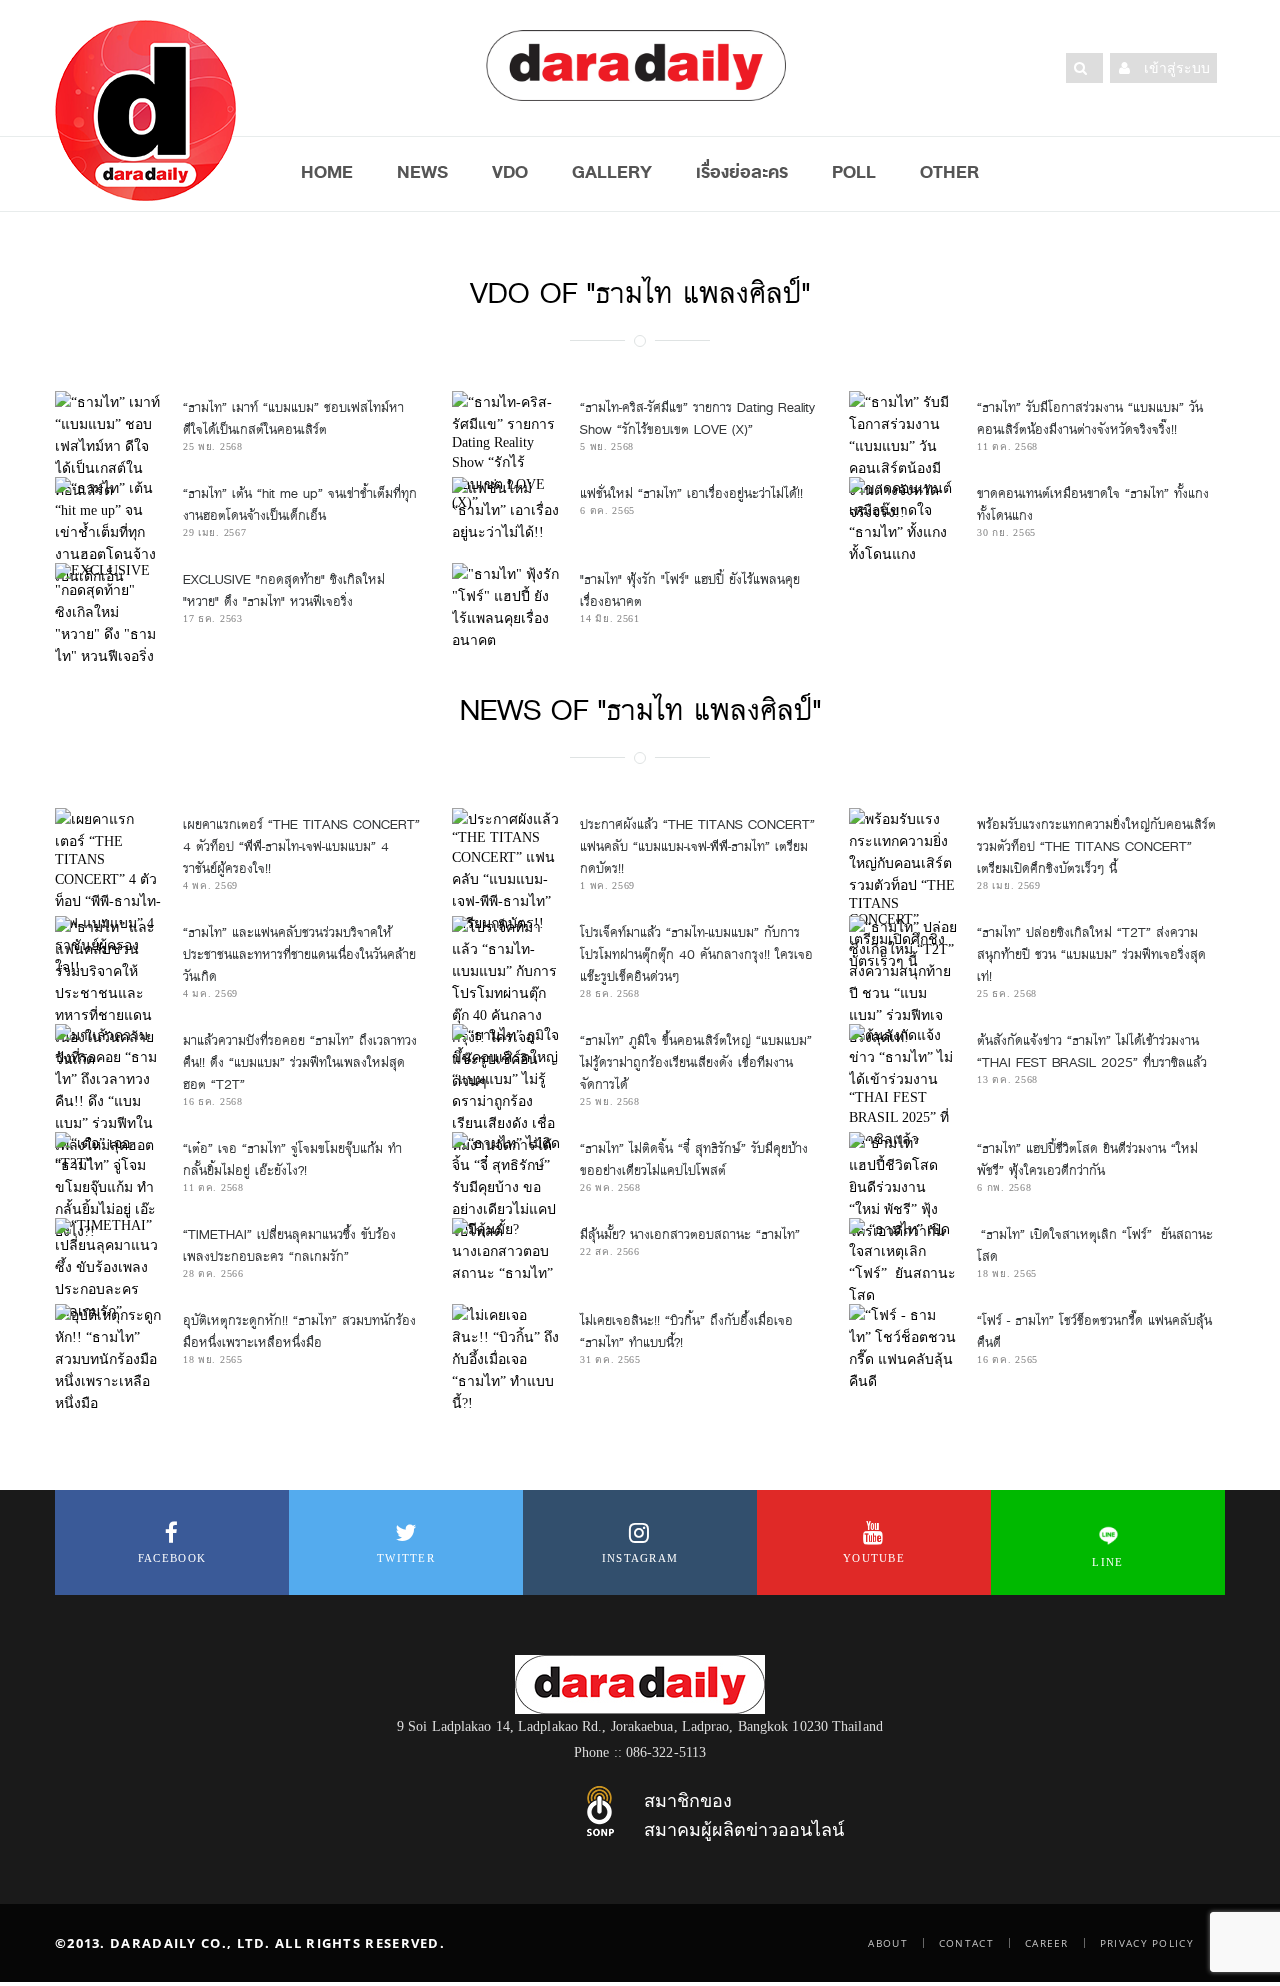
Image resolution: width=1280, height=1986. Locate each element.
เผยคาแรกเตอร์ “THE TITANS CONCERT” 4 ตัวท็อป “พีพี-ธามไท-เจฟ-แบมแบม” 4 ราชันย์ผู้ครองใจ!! (301, 846)
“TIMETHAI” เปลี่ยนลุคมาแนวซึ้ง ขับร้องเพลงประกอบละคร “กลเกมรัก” (289, 1245)
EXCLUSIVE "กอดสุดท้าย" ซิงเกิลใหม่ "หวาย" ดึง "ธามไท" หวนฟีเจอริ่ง (284, 590)
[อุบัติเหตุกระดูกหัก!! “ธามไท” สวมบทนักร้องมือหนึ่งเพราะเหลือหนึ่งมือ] (109, 1359)
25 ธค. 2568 (1007, 993)
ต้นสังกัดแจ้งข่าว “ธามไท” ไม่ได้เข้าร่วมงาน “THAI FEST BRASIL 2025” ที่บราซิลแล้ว (1092, 1051)
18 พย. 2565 (1007, 1273)
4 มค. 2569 (210, 993)
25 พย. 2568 (213, 446)
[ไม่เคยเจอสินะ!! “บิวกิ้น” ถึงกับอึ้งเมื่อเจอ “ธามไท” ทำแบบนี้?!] (506, 1359)
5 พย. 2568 (607, 446)
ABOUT (888, 1943)
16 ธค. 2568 (213, 1101)
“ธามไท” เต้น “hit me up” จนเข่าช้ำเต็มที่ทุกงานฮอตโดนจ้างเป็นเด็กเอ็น (300, 504)
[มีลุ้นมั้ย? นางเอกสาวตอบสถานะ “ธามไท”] (506, 1251)
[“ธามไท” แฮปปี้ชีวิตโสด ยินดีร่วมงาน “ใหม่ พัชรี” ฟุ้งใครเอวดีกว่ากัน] (903, 1187)
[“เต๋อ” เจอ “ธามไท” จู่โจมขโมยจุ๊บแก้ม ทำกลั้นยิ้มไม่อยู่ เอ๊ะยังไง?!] (109, 1187)
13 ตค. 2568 (1007, 1079)
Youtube (874, 1558)
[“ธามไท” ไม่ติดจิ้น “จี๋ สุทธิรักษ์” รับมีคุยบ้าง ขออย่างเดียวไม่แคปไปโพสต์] (506, 1187)
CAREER (1047, 1943)
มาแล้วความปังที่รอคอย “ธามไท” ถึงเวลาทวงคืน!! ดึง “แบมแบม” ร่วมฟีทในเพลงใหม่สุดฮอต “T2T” (300, 1062)
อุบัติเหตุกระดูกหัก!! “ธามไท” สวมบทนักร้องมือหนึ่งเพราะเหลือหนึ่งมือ (299, 1331)
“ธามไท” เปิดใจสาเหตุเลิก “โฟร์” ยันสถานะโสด (1095, 1245)
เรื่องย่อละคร (742, 172)
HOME (327, 172)
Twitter (406, 1558)
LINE (1107, 1562)
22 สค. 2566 (610, 1251)
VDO (510, 172)
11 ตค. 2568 (1007, 446)
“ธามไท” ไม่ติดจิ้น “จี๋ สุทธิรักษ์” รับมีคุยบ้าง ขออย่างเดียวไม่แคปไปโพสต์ (694, 1159)
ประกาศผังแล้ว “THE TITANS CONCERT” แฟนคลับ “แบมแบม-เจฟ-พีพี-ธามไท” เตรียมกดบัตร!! (697, 846)
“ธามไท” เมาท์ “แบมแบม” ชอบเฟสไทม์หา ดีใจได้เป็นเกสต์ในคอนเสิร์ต (293, 418)
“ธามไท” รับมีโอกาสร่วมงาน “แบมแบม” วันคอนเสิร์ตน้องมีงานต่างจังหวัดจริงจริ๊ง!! (1090, 418)
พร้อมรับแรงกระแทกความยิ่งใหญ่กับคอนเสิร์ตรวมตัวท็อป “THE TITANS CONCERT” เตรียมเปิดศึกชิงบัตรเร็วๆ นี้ (1096, 846)
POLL (854, 172)
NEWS (422, 172)
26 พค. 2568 (610, 1187)
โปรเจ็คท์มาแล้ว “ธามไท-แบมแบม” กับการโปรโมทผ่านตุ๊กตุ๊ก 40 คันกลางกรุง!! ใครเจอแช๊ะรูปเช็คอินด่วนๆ (696, 954)
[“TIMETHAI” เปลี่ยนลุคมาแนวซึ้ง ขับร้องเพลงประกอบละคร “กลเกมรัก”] (109, 1270)
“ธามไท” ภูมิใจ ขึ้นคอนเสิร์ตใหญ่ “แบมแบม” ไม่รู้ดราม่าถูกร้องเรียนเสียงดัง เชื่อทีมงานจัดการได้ (696, 1062)
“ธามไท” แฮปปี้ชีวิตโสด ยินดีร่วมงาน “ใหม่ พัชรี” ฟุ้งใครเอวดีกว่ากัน (1087, 1159)
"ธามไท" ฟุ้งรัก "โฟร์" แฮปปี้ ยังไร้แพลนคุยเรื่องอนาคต (690, 590)
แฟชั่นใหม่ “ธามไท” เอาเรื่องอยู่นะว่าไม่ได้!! (691, 493)
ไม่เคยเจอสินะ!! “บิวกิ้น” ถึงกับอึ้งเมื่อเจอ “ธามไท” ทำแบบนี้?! (686, 1331)
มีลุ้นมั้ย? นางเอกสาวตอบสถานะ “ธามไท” (690, 1234)
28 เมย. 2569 (1008, 885)
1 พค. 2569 (607, 885)
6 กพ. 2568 (1004, 1187)
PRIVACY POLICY (1147, 1943)
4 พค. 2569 (210, 885)
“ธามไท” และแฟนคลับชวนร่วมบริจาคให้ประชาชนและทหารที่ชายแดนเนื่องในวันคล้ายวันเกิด (299, 954)
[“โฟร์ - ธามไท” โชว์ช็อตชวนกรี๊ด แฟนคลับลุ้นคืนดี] (903, 1348)
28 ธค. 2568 (610, 993)
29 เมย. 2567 (214, 532)
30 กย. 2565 (1006, 532)
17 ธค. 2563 (213, 618)
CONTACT (966, 1943)
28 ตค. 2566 (213, 1273)
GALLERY (612, 172)
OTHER (949, 172)
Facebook (172, 1558)
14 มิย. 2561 (610, 618)
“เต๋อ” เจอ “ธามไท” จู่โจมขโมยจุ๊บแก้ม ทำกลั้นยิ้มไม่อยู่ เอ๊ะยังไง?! (292, 1159)
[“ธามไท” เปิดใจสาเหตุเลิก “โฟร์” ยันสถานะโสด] (903, 1262)
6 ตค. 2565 (607, 510)
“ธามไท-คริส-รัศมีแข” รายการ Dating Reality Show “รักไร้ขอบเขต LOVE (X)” (697, 418)
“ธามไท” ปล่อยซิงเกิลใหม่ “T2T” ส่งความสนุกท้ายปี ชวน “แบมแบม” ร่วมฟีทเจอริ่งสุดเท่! (1091, 954)
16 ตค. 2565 (1007, 1359)
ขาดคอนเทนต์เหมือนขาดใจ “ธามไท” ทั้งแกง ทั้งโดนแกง (1093, 504)
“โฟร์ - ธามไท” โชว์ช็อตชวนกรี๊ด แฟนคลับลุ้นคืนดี (1094, 1331)
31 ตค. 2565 (610, 1359)
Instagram (640, 1558)
